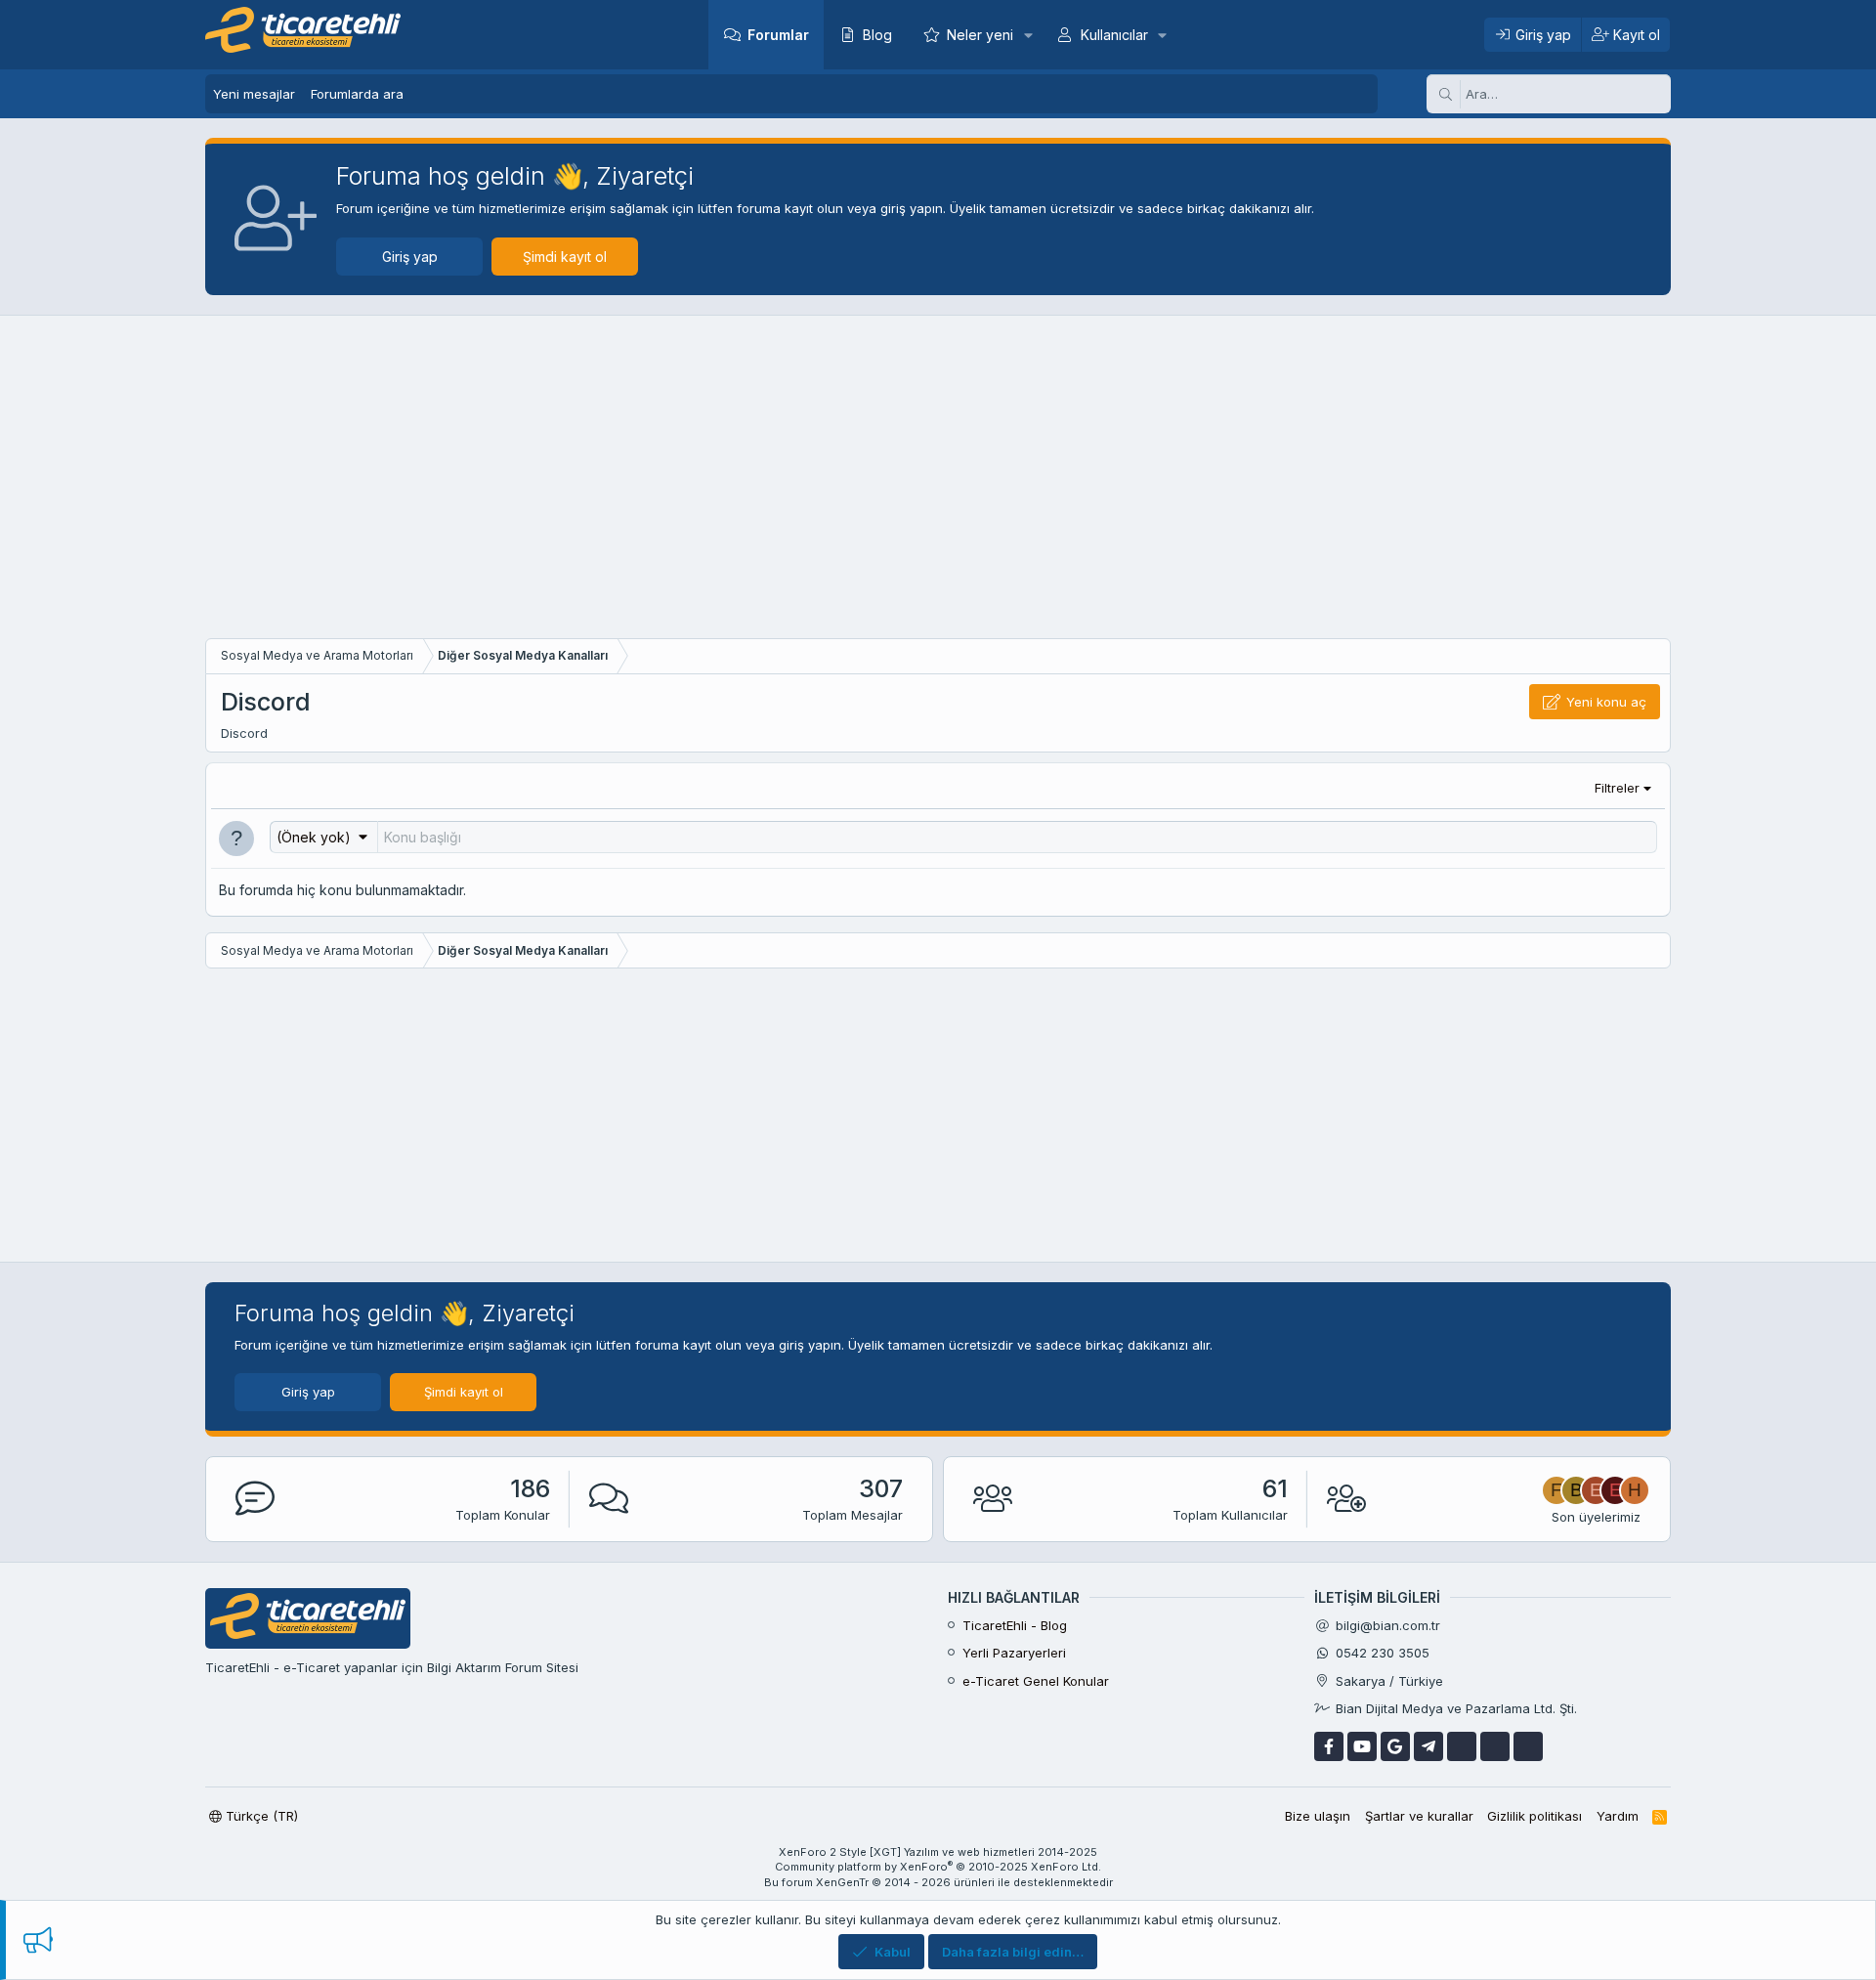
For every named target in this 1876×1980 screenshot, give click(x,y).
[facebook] (1329, 1746)
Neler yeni (980, 35)
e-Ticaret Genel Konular (1036, 1681)
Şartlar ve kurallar (1419, 1816)
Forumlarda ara (357, 94)
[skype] (1462, 1746)
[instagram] (1495, 1746)
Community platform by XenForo (938, 1867)
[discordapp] (1528, 1746)
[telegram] (1428, 1746)
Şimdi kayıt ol (565, 257)
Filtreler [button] (1617, 788)
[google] (1395, 1746)
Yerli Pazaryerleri (1014, 1653)
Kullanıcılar (1114, 35)
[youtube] (1362, 1746)
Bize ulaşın (1318, 1816)
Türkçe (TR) (260, 1816)
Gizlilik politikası (1535, 1816)
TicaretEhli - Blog (1015, 1625)
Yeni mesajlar (254, 94)
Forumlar (778, 35)
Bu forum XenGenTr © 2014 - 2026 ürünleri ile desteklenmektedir (938, 1882)
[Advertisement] (938, 482)
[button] (1027, 35)
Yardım (1618, 1816)
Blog (877, 35)
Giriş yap (410, 257)
